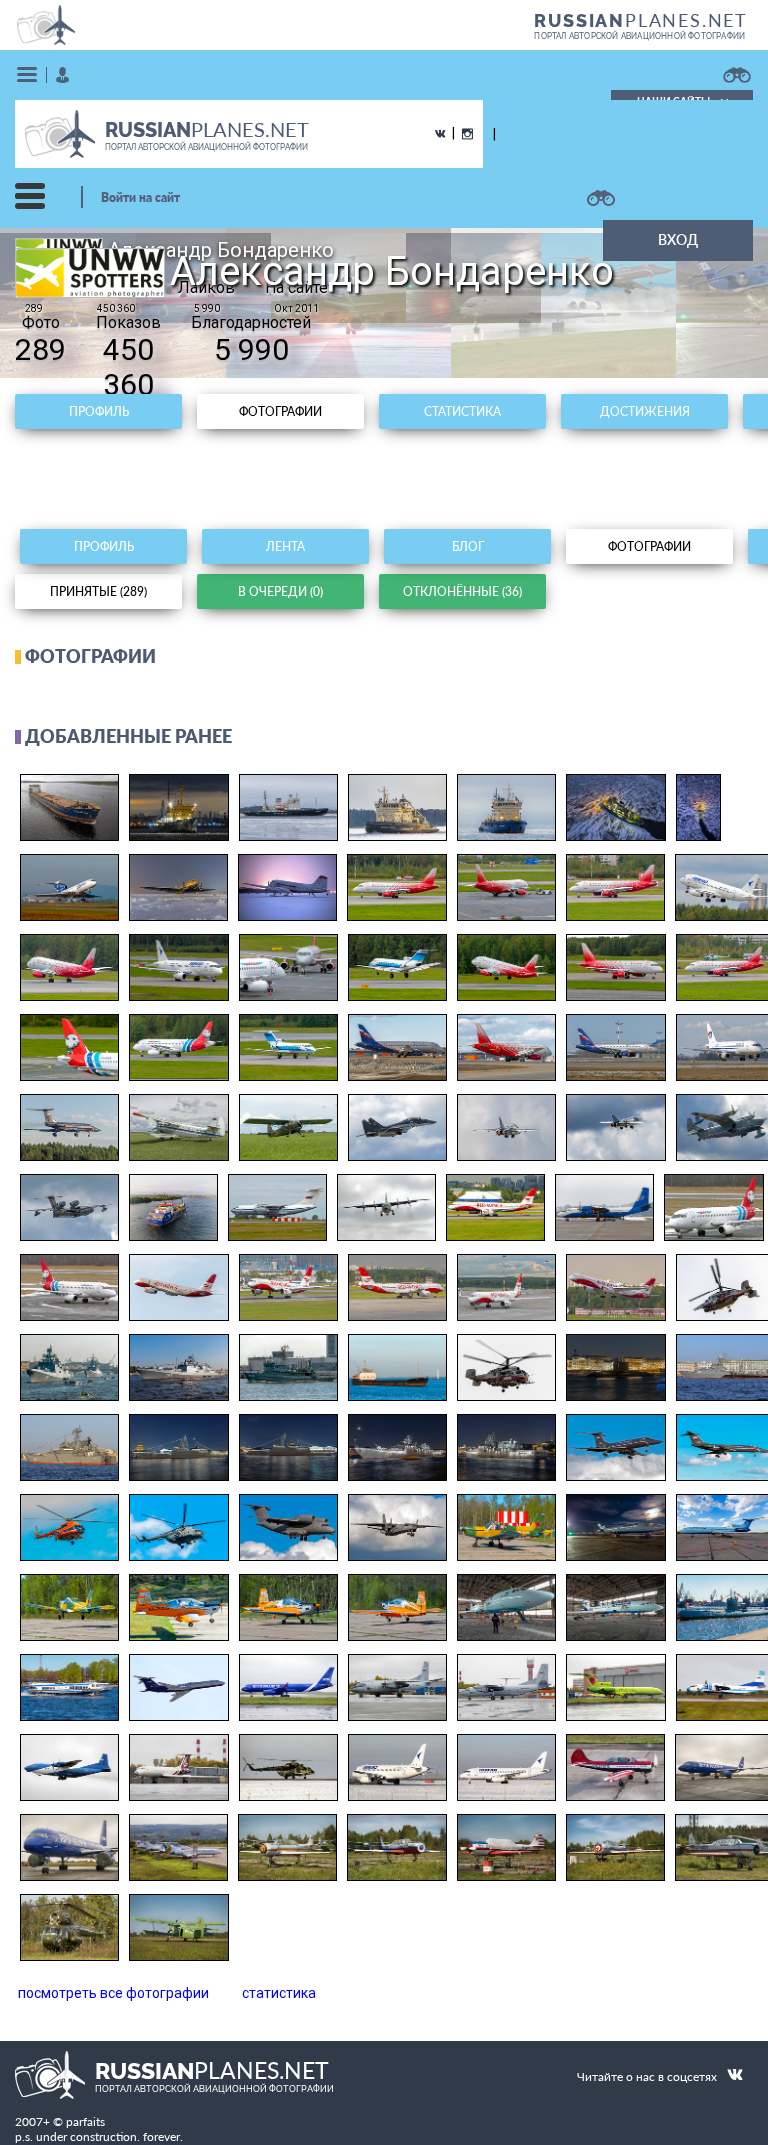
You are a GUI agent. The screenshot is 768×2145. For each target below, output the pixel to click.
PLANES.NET (641, 20)
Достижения (645, 411)
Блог (468, 546)
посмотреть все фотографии (113, 1993)
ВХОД (678, 239)
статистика (279, 1993)
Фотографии (280, 411)
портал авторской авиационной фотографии (639, 36)
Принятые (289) (98, 591)
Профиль (99, 411)
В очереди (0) (280, 591)
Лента (285, 546)
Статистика (462, 411)
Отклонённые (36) (462, 591)
